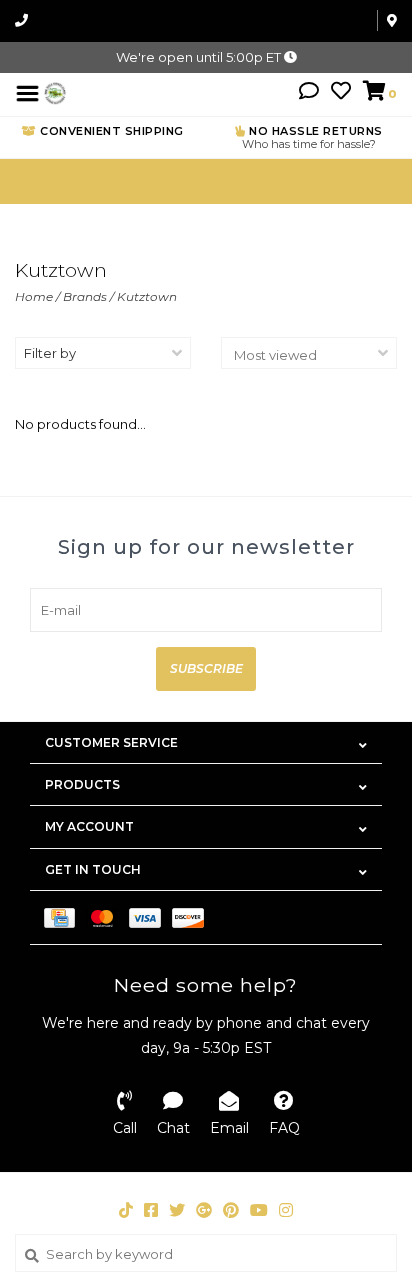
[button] (309, 93)
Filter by (50, 353)
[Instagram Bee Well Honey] (286, 1210)
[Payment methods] (65, 917)
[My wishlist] (341, 93)
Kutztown (147, 296)
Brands (85, 296)
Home (34, 296)
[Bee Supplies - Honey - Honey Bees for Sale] (55, 92)
